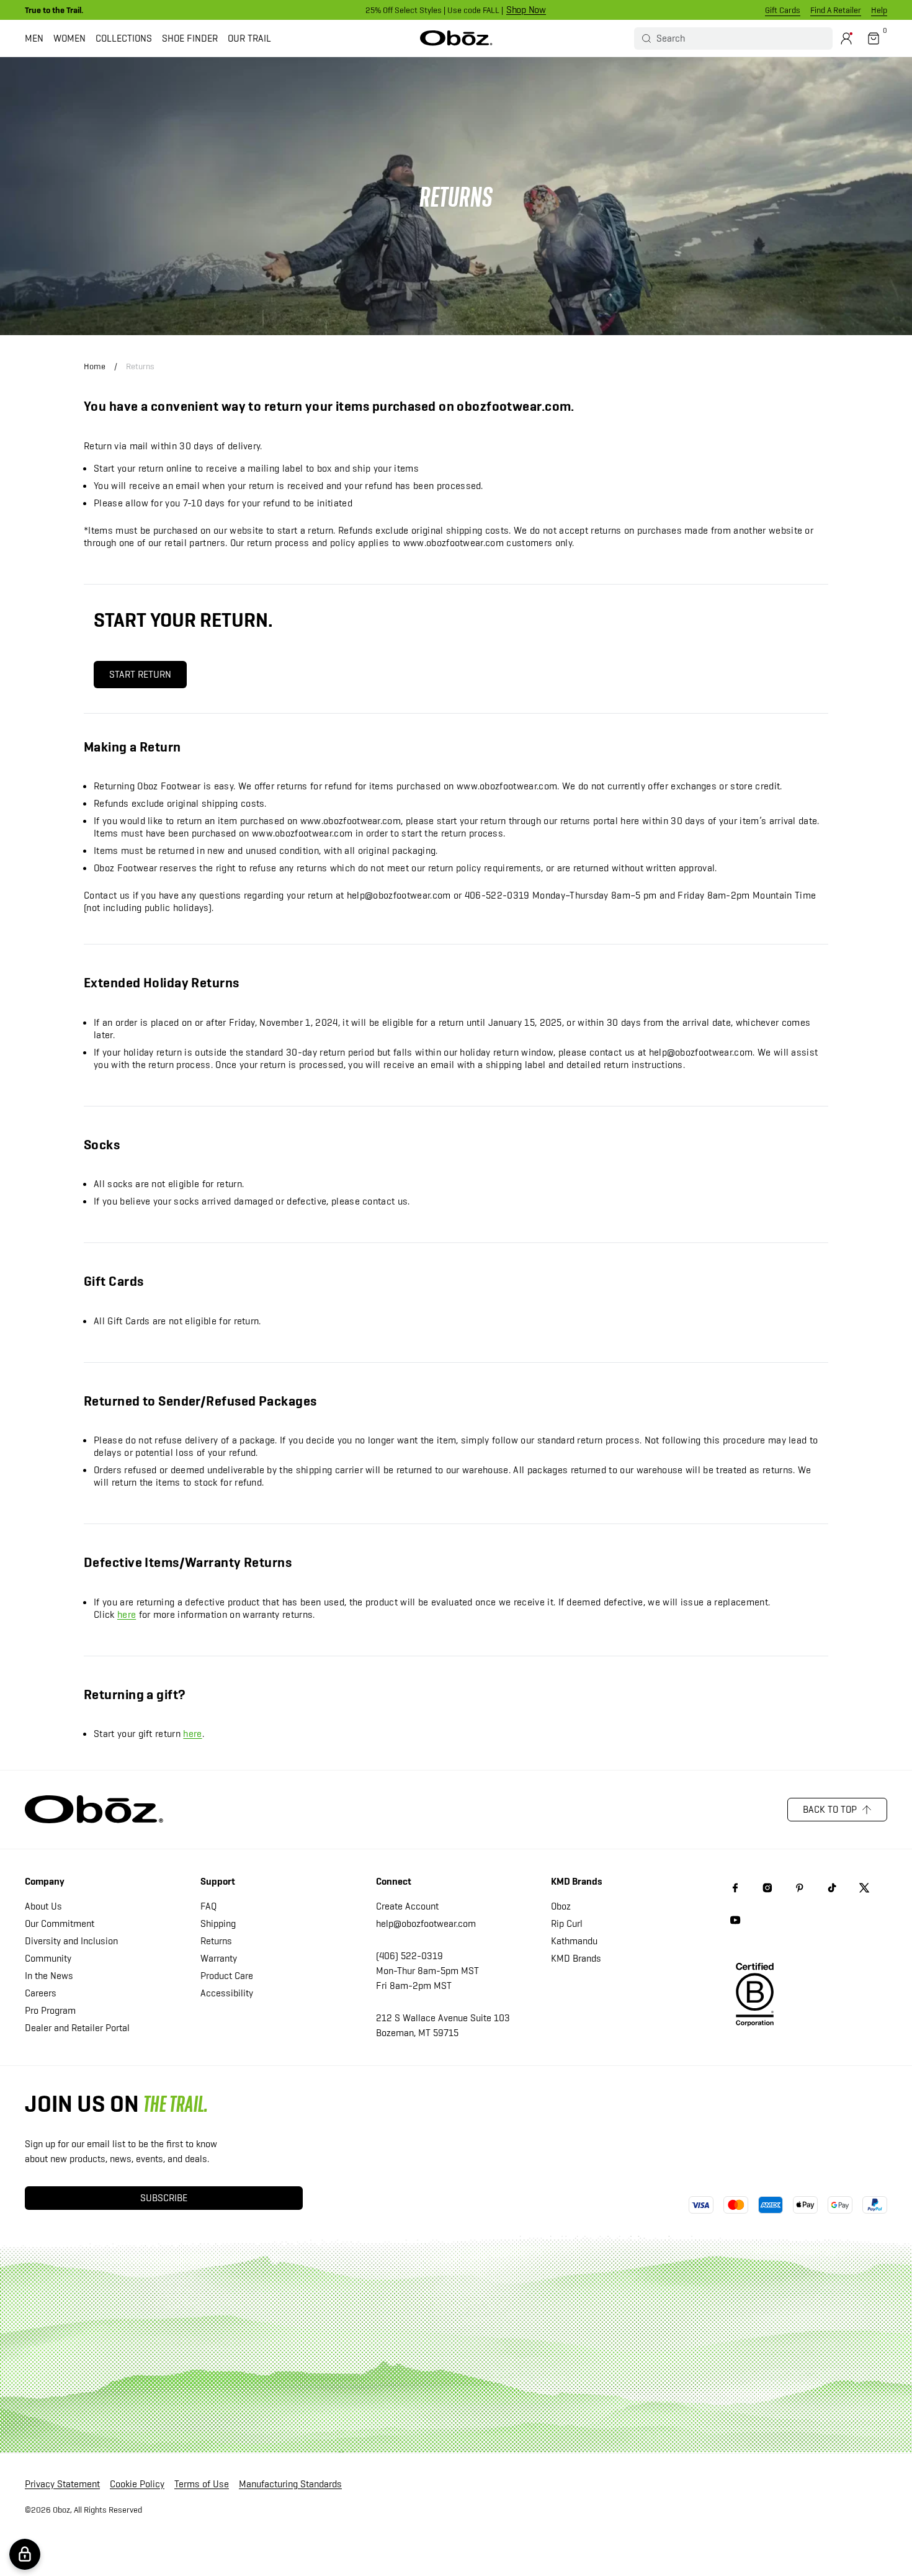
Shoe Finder (190, 38)
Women (69, 38)
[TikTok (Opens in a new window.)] (832, 1888)
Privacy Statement (62, 2484)
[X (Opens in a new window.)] (864, 1888)
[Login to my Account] (846, 38)
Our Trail (249, 38)
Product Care (227, 1976)
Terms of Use (202, 2484)
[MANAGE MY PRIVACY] (25, 2554)
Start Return (140, 674)
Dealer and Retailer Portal (77, 2028)
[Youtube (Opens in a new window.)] (735, 1920)
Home (95, 366)
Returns (140, 366)
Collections (124, 38)
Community (48, 1958)
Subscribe (164, 2198)
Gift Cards (783, 10)
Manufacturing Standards (290, 2484)
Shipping (218, 1923)
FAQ (208, 1906)
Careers (41, 1993)
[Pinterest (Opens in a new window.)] (800, 1888)
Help (879, 10)
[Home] (456, 38)
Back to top (830, 1809)
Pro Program (50, 2010)
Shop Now (526, 10)
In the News (49, 1976)
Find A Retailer (836, 10)
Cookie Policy (137, 2484)
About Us (43, 1906)
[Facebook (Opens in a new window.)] (735, 1888)
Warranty (219, 1958)
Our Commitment (60, 1923)
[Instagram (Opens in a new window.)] (767, 1888)
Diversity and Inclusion (71, 1941)
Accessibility (227, 1993)
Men (34, 38)
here (127, 1614)
